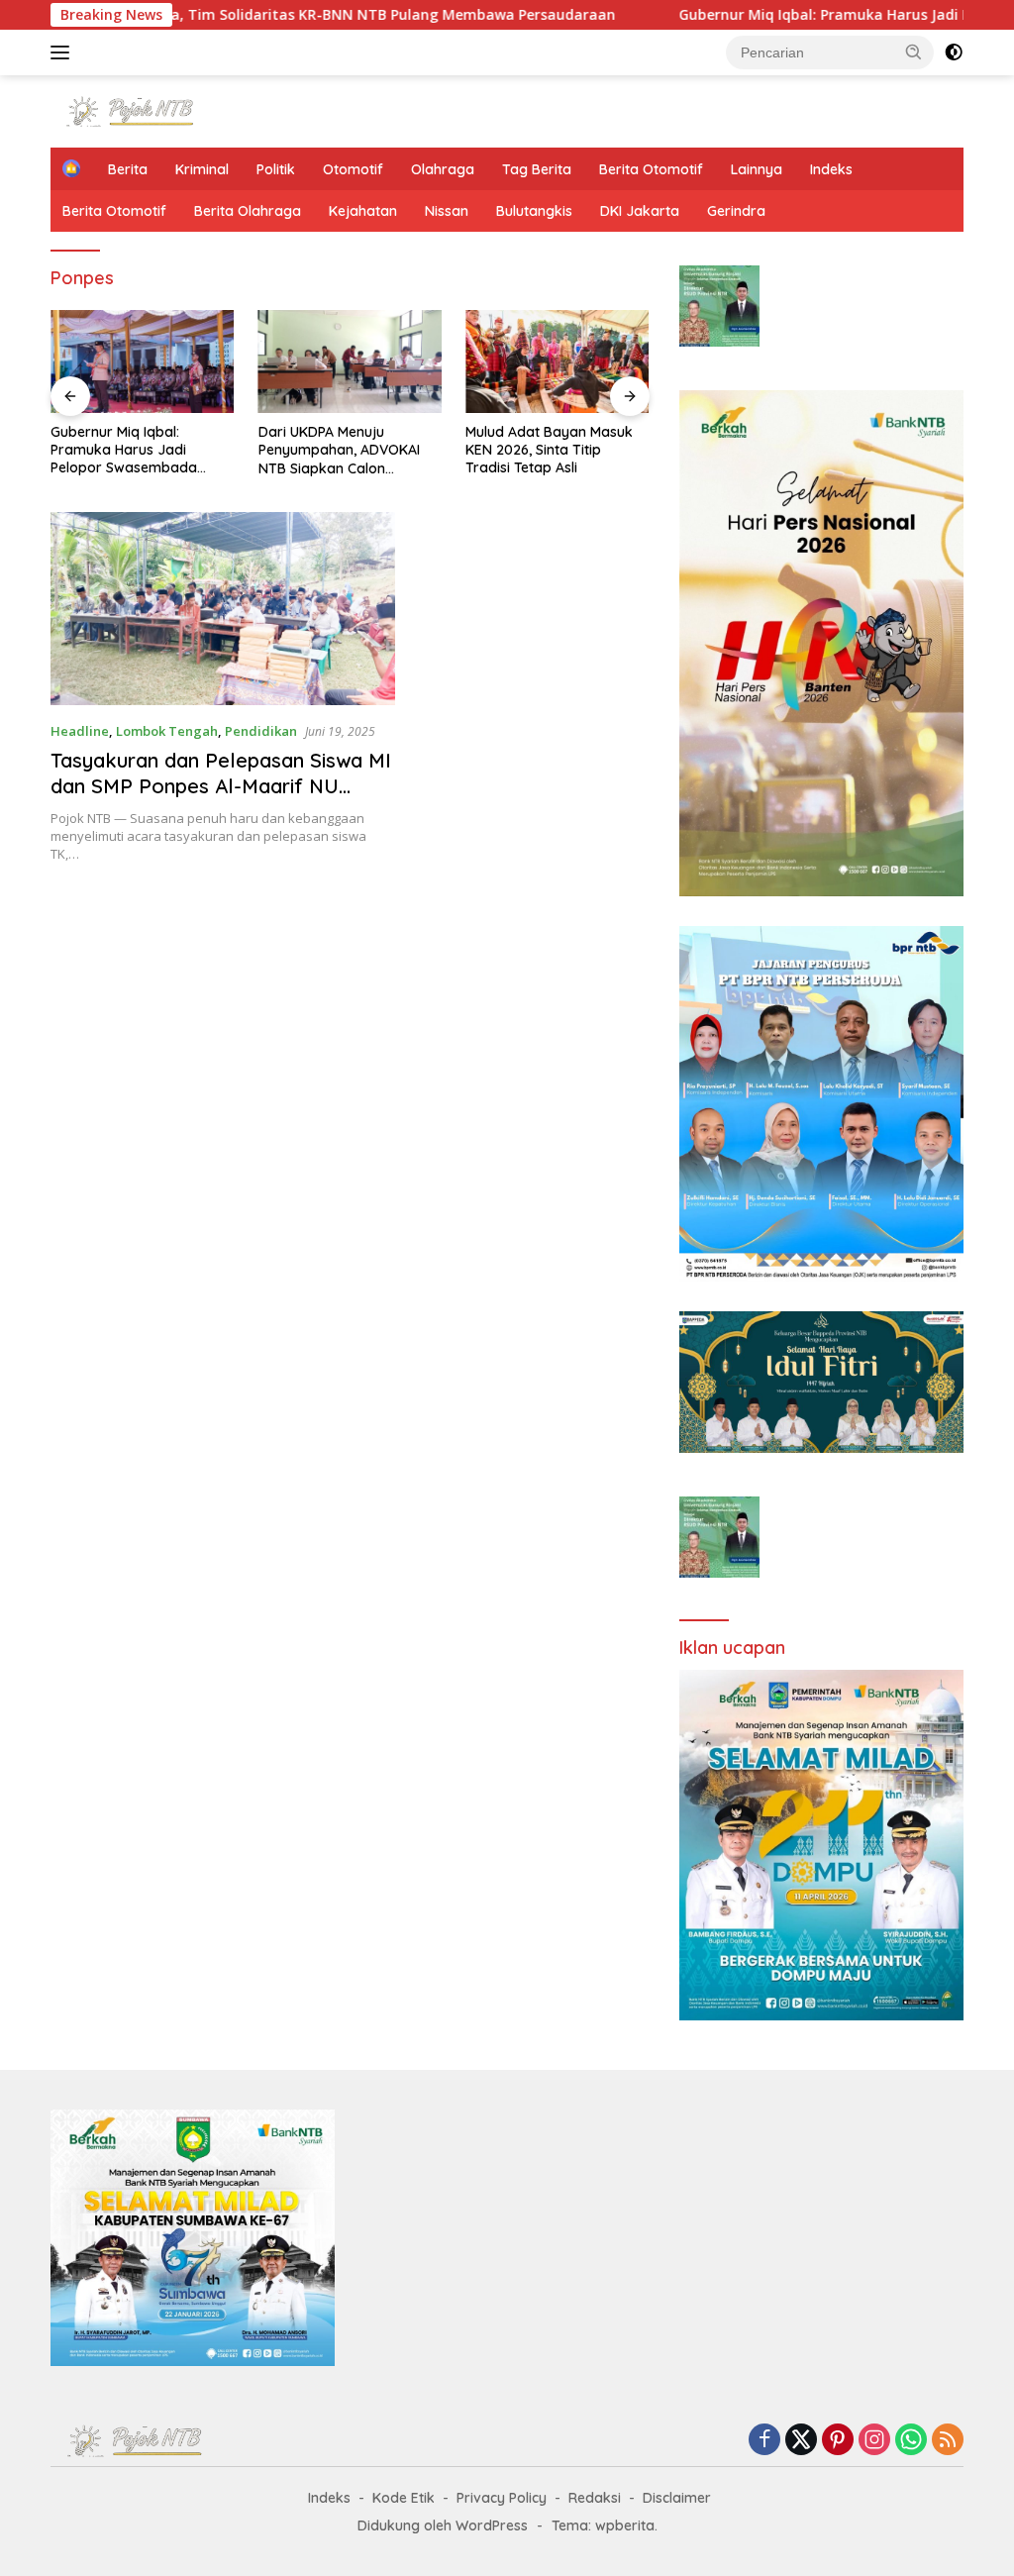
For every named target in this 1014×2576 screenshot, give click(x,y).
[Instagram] (874, 2441)
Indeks (831, 169)
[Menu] (64, 52)
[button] (914, 52)
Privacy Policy (502, 2498)
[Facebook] (764, 2441)
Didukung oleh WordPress (443, 2525)
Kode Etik (404, 2498)
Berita (128, 169)
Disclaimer (677, 2498)
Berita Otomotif (651, 169)
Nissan (447, 211)
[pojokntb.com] (135, 109)
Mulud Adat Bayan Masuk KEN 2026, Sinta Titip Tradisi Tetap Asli (549, 450)
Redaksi (595, 2498)
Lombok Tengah (167, 731)
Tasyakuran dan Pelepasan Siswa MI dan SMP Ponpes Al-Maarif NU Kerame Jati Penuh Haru (221, 786)
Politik (276, 169)
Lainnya (757, 169)
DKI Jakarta (640, 211)
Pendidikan (261, 731)
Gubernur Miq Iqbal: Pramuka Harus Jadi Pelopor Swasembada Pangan (124, 450)
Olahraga (443, 169)
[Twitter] (801, 2441)
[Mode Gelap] (954, 52)
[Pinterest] (838, 2441)
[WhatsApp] (911, 2441)
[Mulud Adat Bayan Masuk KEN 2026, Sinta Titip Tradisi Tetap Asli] (558, 361)
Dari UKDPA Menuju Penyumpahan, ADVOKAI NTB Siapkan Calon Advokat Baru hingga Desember (339, 450)
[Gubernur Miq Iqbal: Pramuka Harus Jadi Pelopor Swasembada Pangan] (143, 361)
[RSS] (948, 2441)
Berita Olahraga (248, 211)
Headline (80, 731)
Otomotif (353, 169)
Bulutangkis (534, 211)
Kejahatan (363, 211)
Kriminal (202, 169)
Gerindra (736, 211)
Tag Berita (537, 169)
